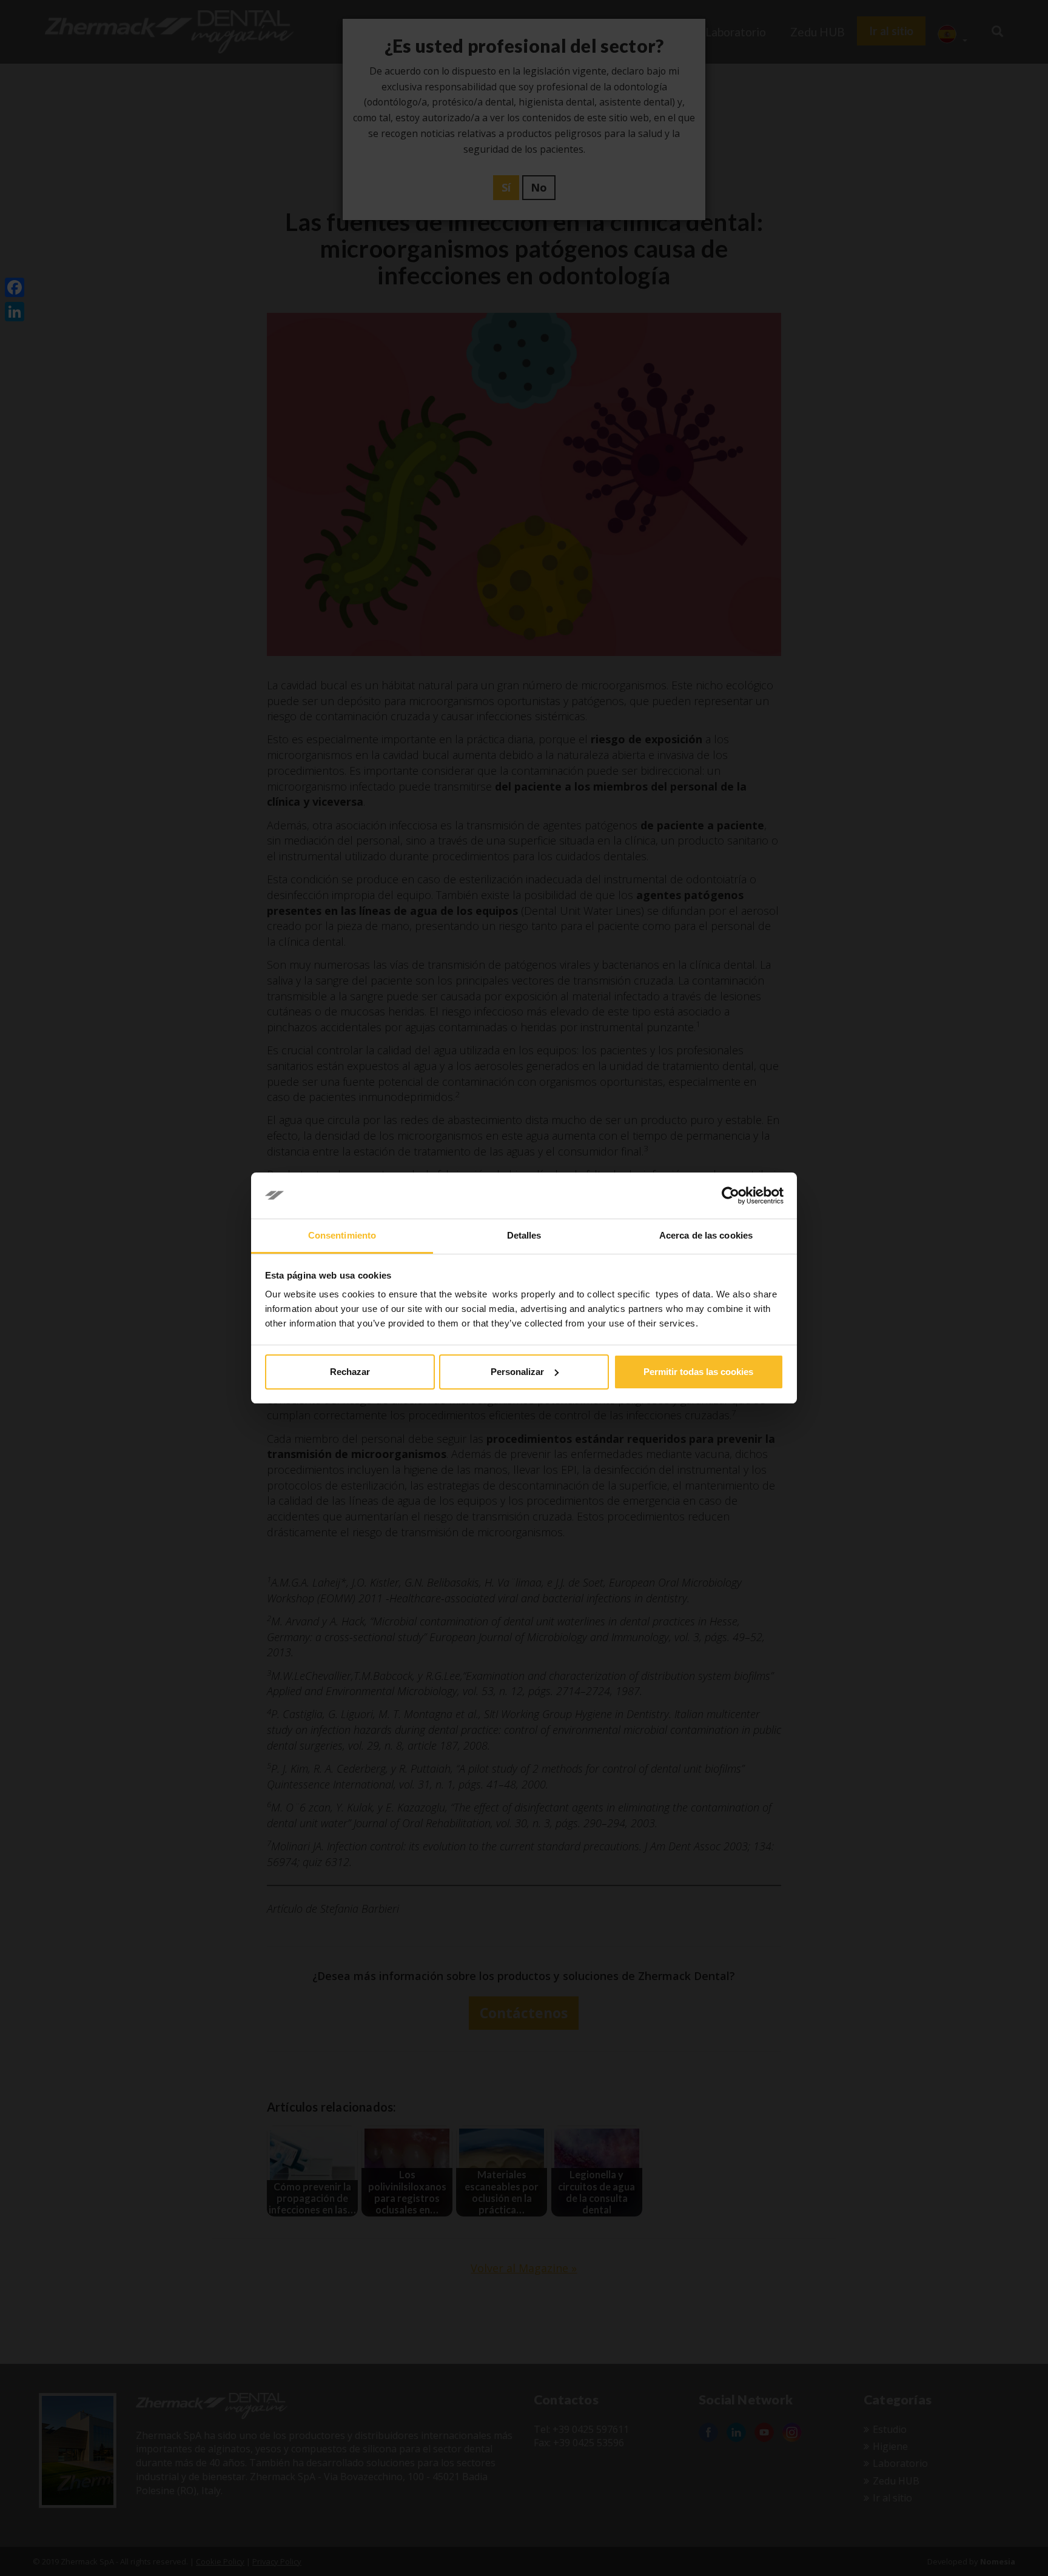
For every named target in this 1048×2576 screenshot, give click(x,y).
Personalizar (517, 1372)
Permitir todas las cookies (698, 1372)
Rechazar (350, 1372)
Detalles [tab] (524, 1235)
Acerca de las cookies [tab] (706, 1235)
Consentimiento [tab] (342, 1235)
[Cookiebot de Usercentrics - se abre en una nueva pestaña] (731, 1196)
